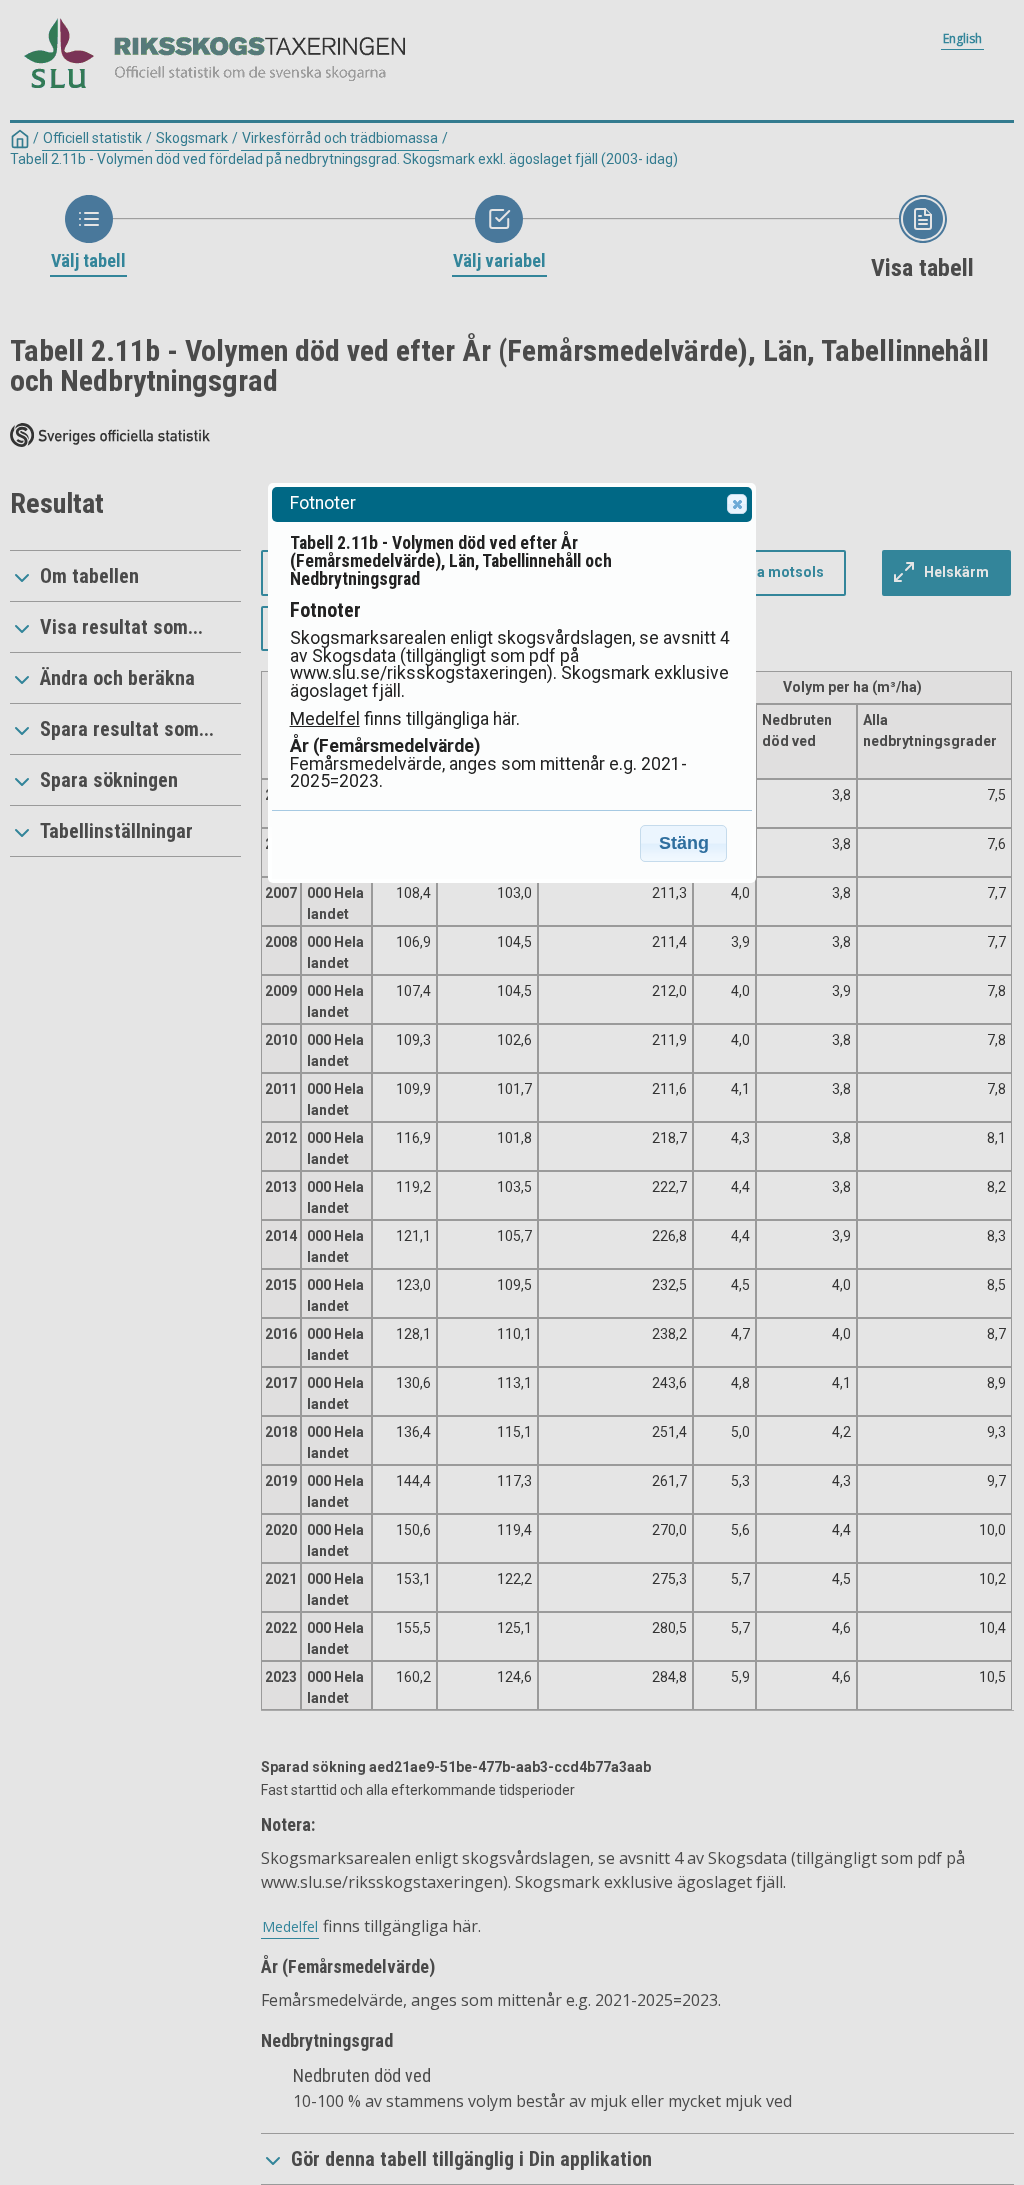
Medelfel (325, 719)
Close (737, 504)
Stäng (684, 843)
